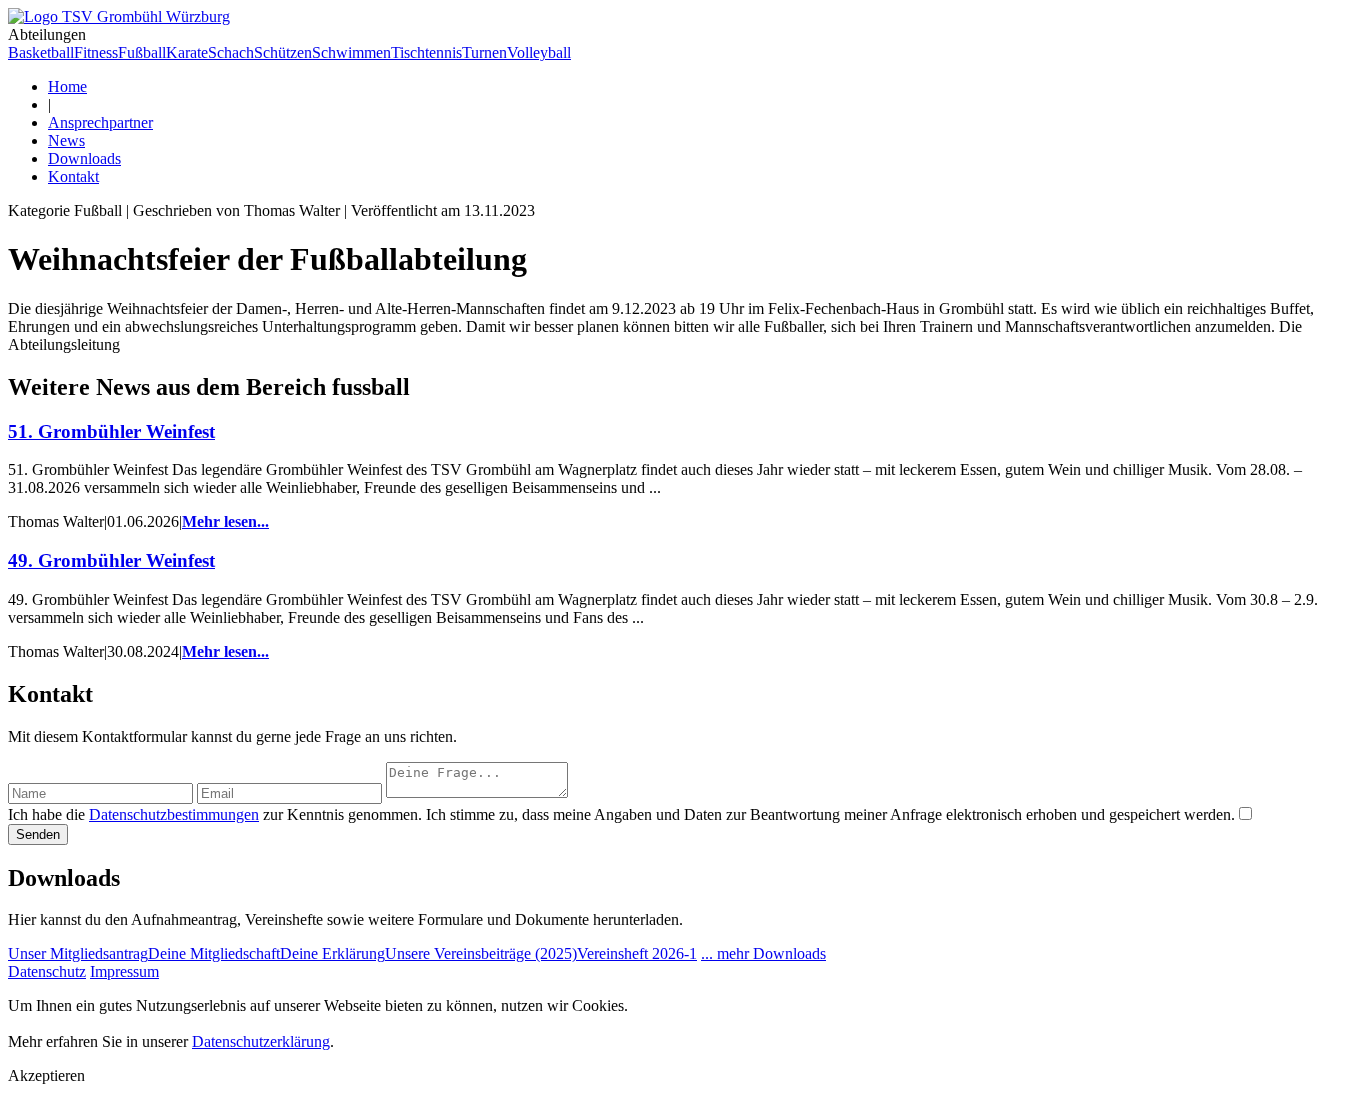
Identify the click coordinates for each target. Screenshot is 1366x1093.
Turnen (484, 52)
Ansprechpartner (100, 122)
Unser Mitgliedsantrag (78, 953)
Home (67, 86)
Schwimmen (351, 52)
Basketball (41, 52)
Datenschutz (47, 971)
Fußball (142, 52)
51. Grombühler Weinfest (111, 431)
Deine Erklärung (332, 953)
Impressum (124, 971)
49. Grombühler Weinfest (111, 560)
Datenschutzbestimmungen (174, 814)
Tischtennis (426, 52)
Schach (231, 52)
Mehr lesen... (225, 521)
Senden (38, 834)
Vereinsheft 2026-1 (637, 953)
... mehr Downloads (763, 953)
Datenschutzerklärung (261, 1041)
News (66, 140)
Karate (187, 52)
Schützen (283, 52)
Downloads (84, 158)
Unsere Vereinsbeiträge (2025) (481, 953)
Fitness (96, 52)
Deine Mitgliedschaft (214, 953)
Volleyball (539, 52)
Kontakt (73, 176)
